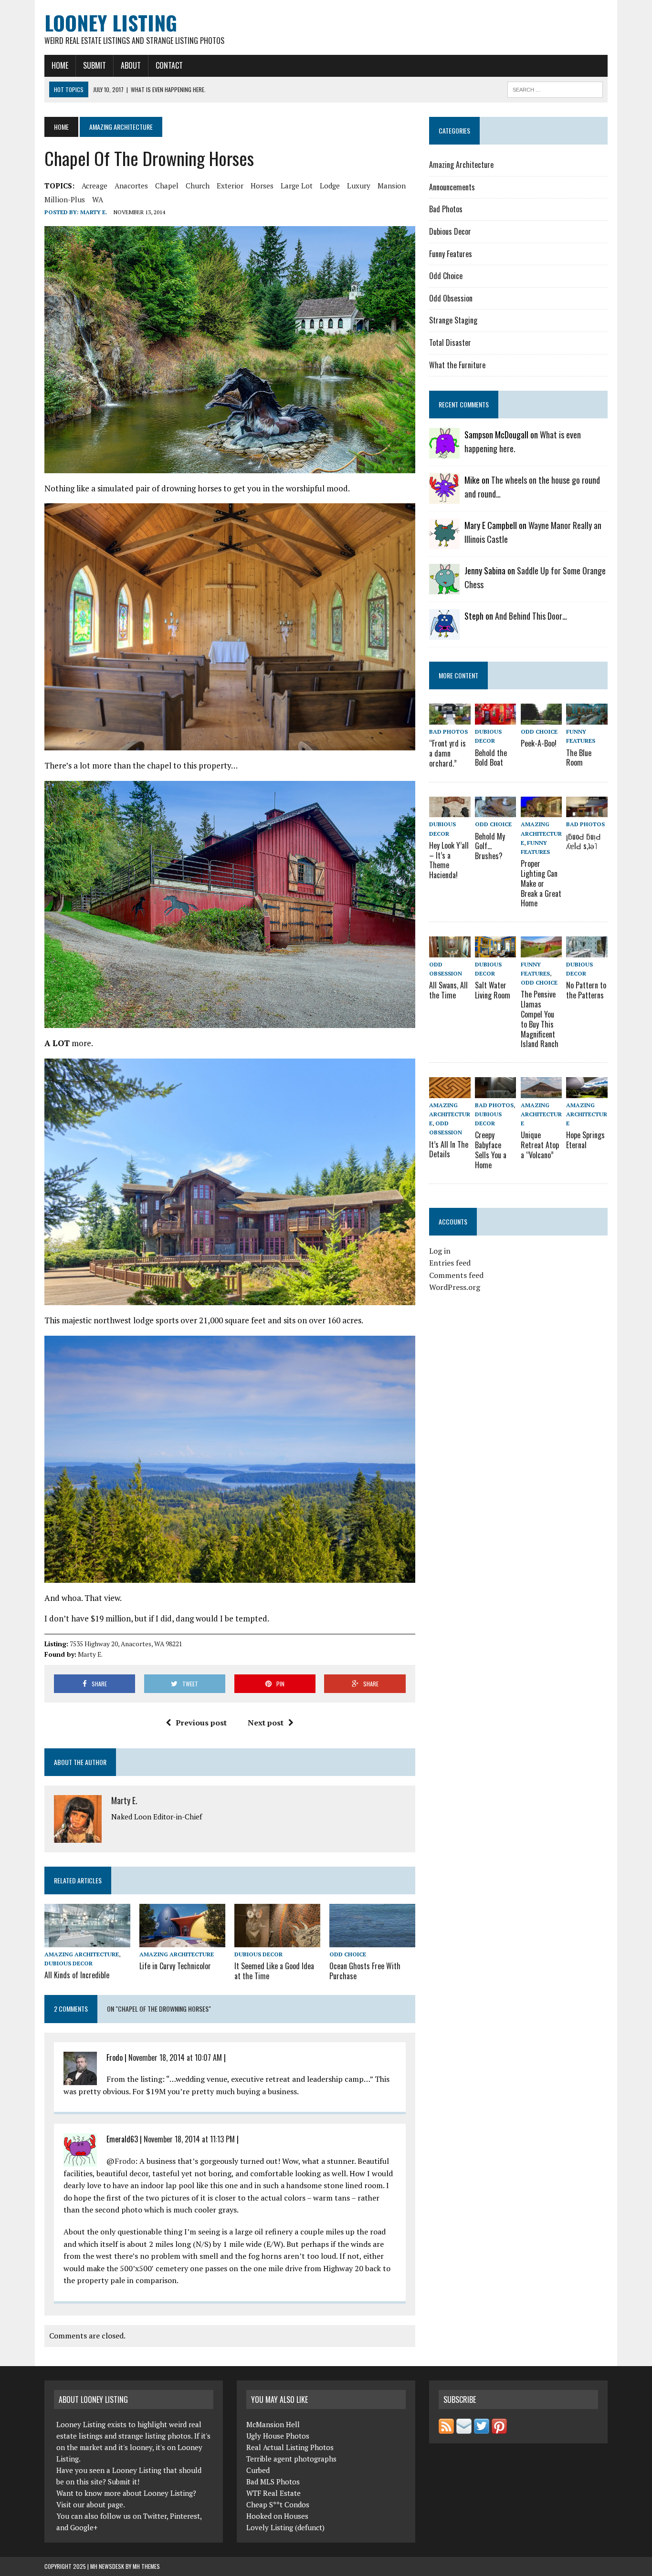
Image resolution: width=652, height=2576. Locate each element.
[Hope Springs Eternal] (587, 1091)
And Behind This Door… (531, 616)
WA (98, 199)
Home (60, 65)
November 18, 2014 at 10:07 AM (175, 2057)
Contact (169, 65)
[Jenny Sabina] (444, 588)
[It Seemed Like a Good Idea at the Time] (277, 1941)
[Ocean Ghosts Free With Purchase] (372, 1941)
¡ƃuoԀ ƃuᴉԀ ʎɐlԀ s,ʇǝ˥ (584, 841)
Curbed (258, 2470)
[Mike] (444, 498)
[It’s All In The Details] (450, 1091)
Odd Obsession (451, 298)
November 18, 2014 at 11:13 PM (189, 2139)
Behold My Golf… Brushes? (490, 846)
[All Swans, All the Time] (450, 951)
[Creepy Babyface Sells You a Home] (495, 1091)
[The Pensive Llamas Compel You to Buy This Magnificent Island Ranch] (541, 951)
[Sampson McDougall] (444, 452)
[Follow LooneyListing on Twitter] (482, 2428)
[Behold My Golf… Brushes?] (495, 811)
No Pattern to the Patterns (586, 990)
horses (262, 186)
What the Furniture (457, 365)
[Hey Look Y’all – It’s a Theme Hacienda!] (450, 811)
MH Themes (146, 2566)
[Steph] (444, 634)
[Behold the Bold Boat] (495, 718)
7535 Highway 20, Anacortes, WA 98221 (126, 1644)
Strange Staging (453, 320)
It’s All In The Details (449, 1149)
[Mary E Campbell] (444, 543)
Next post (266, 1723)
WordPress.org (455, 1287)
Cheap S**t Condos (278, 2504)
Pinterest (185, 2516)
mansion (392, 186)
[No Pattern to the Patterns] (587, 951)
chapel (167, 186)
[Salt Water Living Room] (495, 951)
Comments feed (456, 1275)
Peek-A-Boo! (539, 743)
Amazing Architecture (82, 1954)
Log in (440, 1251)
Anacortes (131, 186)
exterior (230, 186)
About (131, 65)
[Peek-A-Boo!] (541, 718)
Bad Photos (446, 209)
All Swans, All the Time (448, 990)
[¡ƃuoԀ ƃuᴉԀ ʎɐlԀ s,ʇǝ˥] (587, 811)
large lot (297, 186)
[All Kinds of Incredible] (87, 1941)
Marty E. (94, 212)
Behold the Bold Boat (491, 758)
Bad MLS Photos (273, 2482)
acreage (95, 186)
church (198, 186)
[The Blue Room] (587, 718)
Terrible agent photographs (291, 2459)
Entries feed (450, 1263)
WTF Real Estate (273, 2493)
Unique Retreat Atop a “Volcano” (540, 1145)
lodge (330, 186)
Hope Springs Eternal (585, 1140)
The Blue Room (579, 758)
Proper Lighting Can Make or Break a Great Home (541, 883)
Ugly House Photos (278, 2436)
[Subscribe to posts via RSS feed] (446, 2428)
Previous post (201, 1723)
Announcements (452, 187)
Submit (95, 65)
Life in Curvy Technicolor (175, 1966)
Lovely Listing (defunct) (285, 2527)
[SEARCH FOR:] (555, 88)
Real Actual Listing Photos (290, 2447)
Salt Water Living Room (493, 990)
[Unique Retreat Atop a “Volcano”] (541, 1091)
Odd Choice (348, 1954)
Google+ (84, 2527)
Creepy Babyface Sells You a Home (491, 1150)
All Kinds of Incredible (77, 1975)
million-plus (65, 199)
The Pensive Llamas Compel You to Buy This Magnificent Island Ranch (540, 1019)
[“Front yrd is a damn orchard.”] (450, 718)
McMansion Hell (273, 2424)
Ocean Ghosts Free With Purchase (365, 1971)
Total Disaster (450, 343)
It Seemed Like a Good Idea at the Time (274, 1971)
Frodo (125, 2161)
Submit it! (124, 2482)
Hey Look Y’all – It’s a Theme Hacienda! (449, 860)
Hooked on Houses (277, 2516)
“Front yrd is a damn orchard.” (447, 753)
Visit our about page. (91, 2504)
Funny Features (451, 254)
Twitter (155, 2516)
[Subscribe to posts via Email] (464, 2428)
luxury (359, 186)
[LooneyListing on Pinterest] (499, 2428)
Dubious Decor (68, 1963)
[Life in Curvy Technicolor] (182, 1941)
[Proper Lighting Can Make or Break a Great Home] (541, 811)
